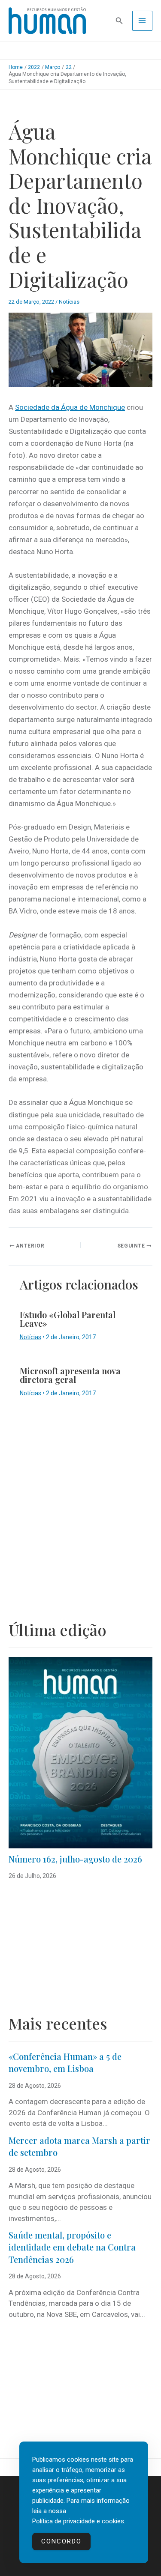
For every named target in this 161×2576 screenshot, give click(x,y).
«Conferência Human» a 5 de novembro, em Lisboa (65, 2063)
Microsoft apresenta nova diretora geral (70, 1375)
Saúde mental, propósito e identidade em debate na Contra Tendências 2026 (72, 2247)
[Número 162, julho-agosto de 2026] (80, 1752)
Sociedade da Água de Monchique (70, 407)
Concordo (61, 2541)
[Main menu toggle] (143, 21)
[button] (119, 21)
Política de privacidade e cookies (78, 2521)
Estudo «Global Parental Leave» (68, 1319)
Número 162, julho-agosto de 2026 (75, 1859)
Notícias (69, 302)
